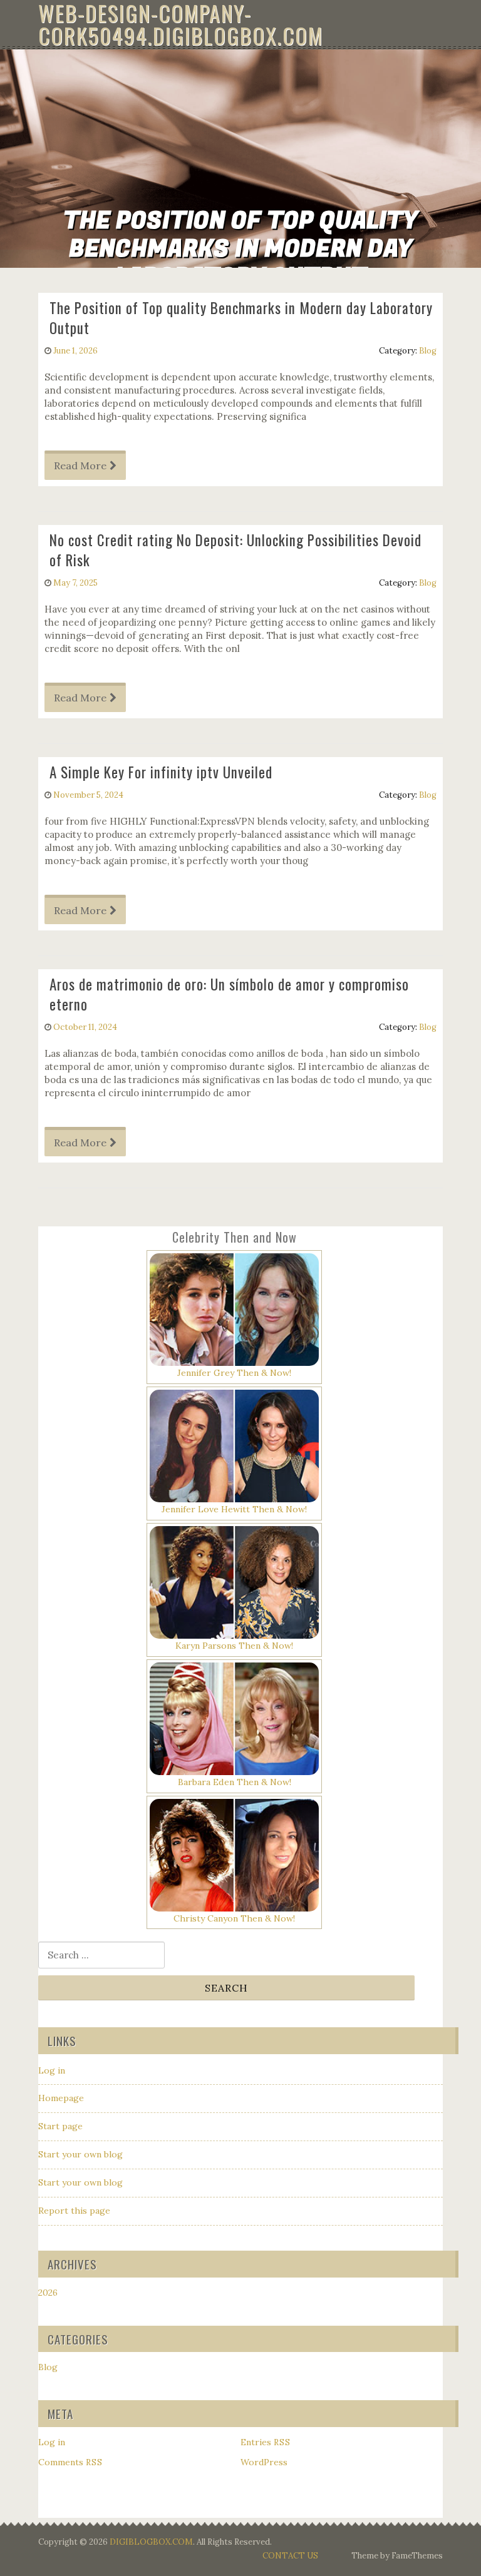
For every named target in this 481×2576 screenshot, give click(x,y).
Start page (60, 2126)
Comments (70, 2462)
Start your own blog (80, 2154)
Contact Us (290, 2556)
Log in (52, 2070)
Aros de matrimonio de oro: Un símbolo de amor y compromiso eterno (229, 994)
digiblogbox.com (151, 2542)
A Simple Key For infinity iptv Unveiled (161, 772)
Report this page (74, 2211)
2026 (48, 2293)
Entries (266, 2442)
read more (80, 466)
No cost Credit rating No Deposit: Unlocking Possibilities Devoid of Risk (235, 550)
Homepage (61, 2098)
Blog (428, 351)
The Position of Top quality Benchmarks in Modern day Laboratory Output (241, 318)
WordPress (264, 2462)
